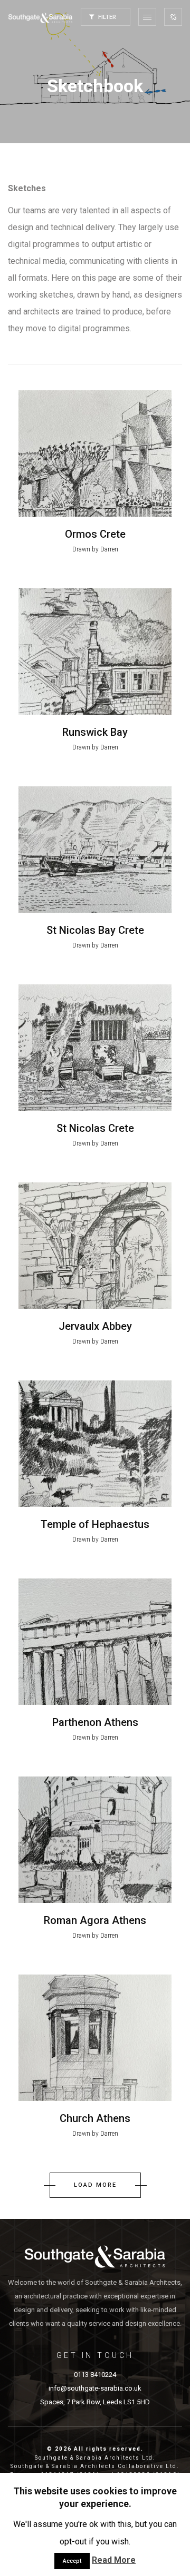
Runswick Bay (95, 732)
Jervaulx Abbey (95, 1326)
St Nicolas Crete (95, 1128)
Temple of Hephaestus (95, 1524)
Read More (114, 2560)
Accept (72, 2561)
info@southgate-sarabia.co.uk (95, 2388)
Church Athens (95, 2118)
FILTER (106, 17)
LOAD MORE (95, 2185)
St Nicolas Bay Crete (95, 930)
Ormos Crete (95, 534)
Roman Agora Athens (95, 1920)
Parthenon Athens (95, 1722)
